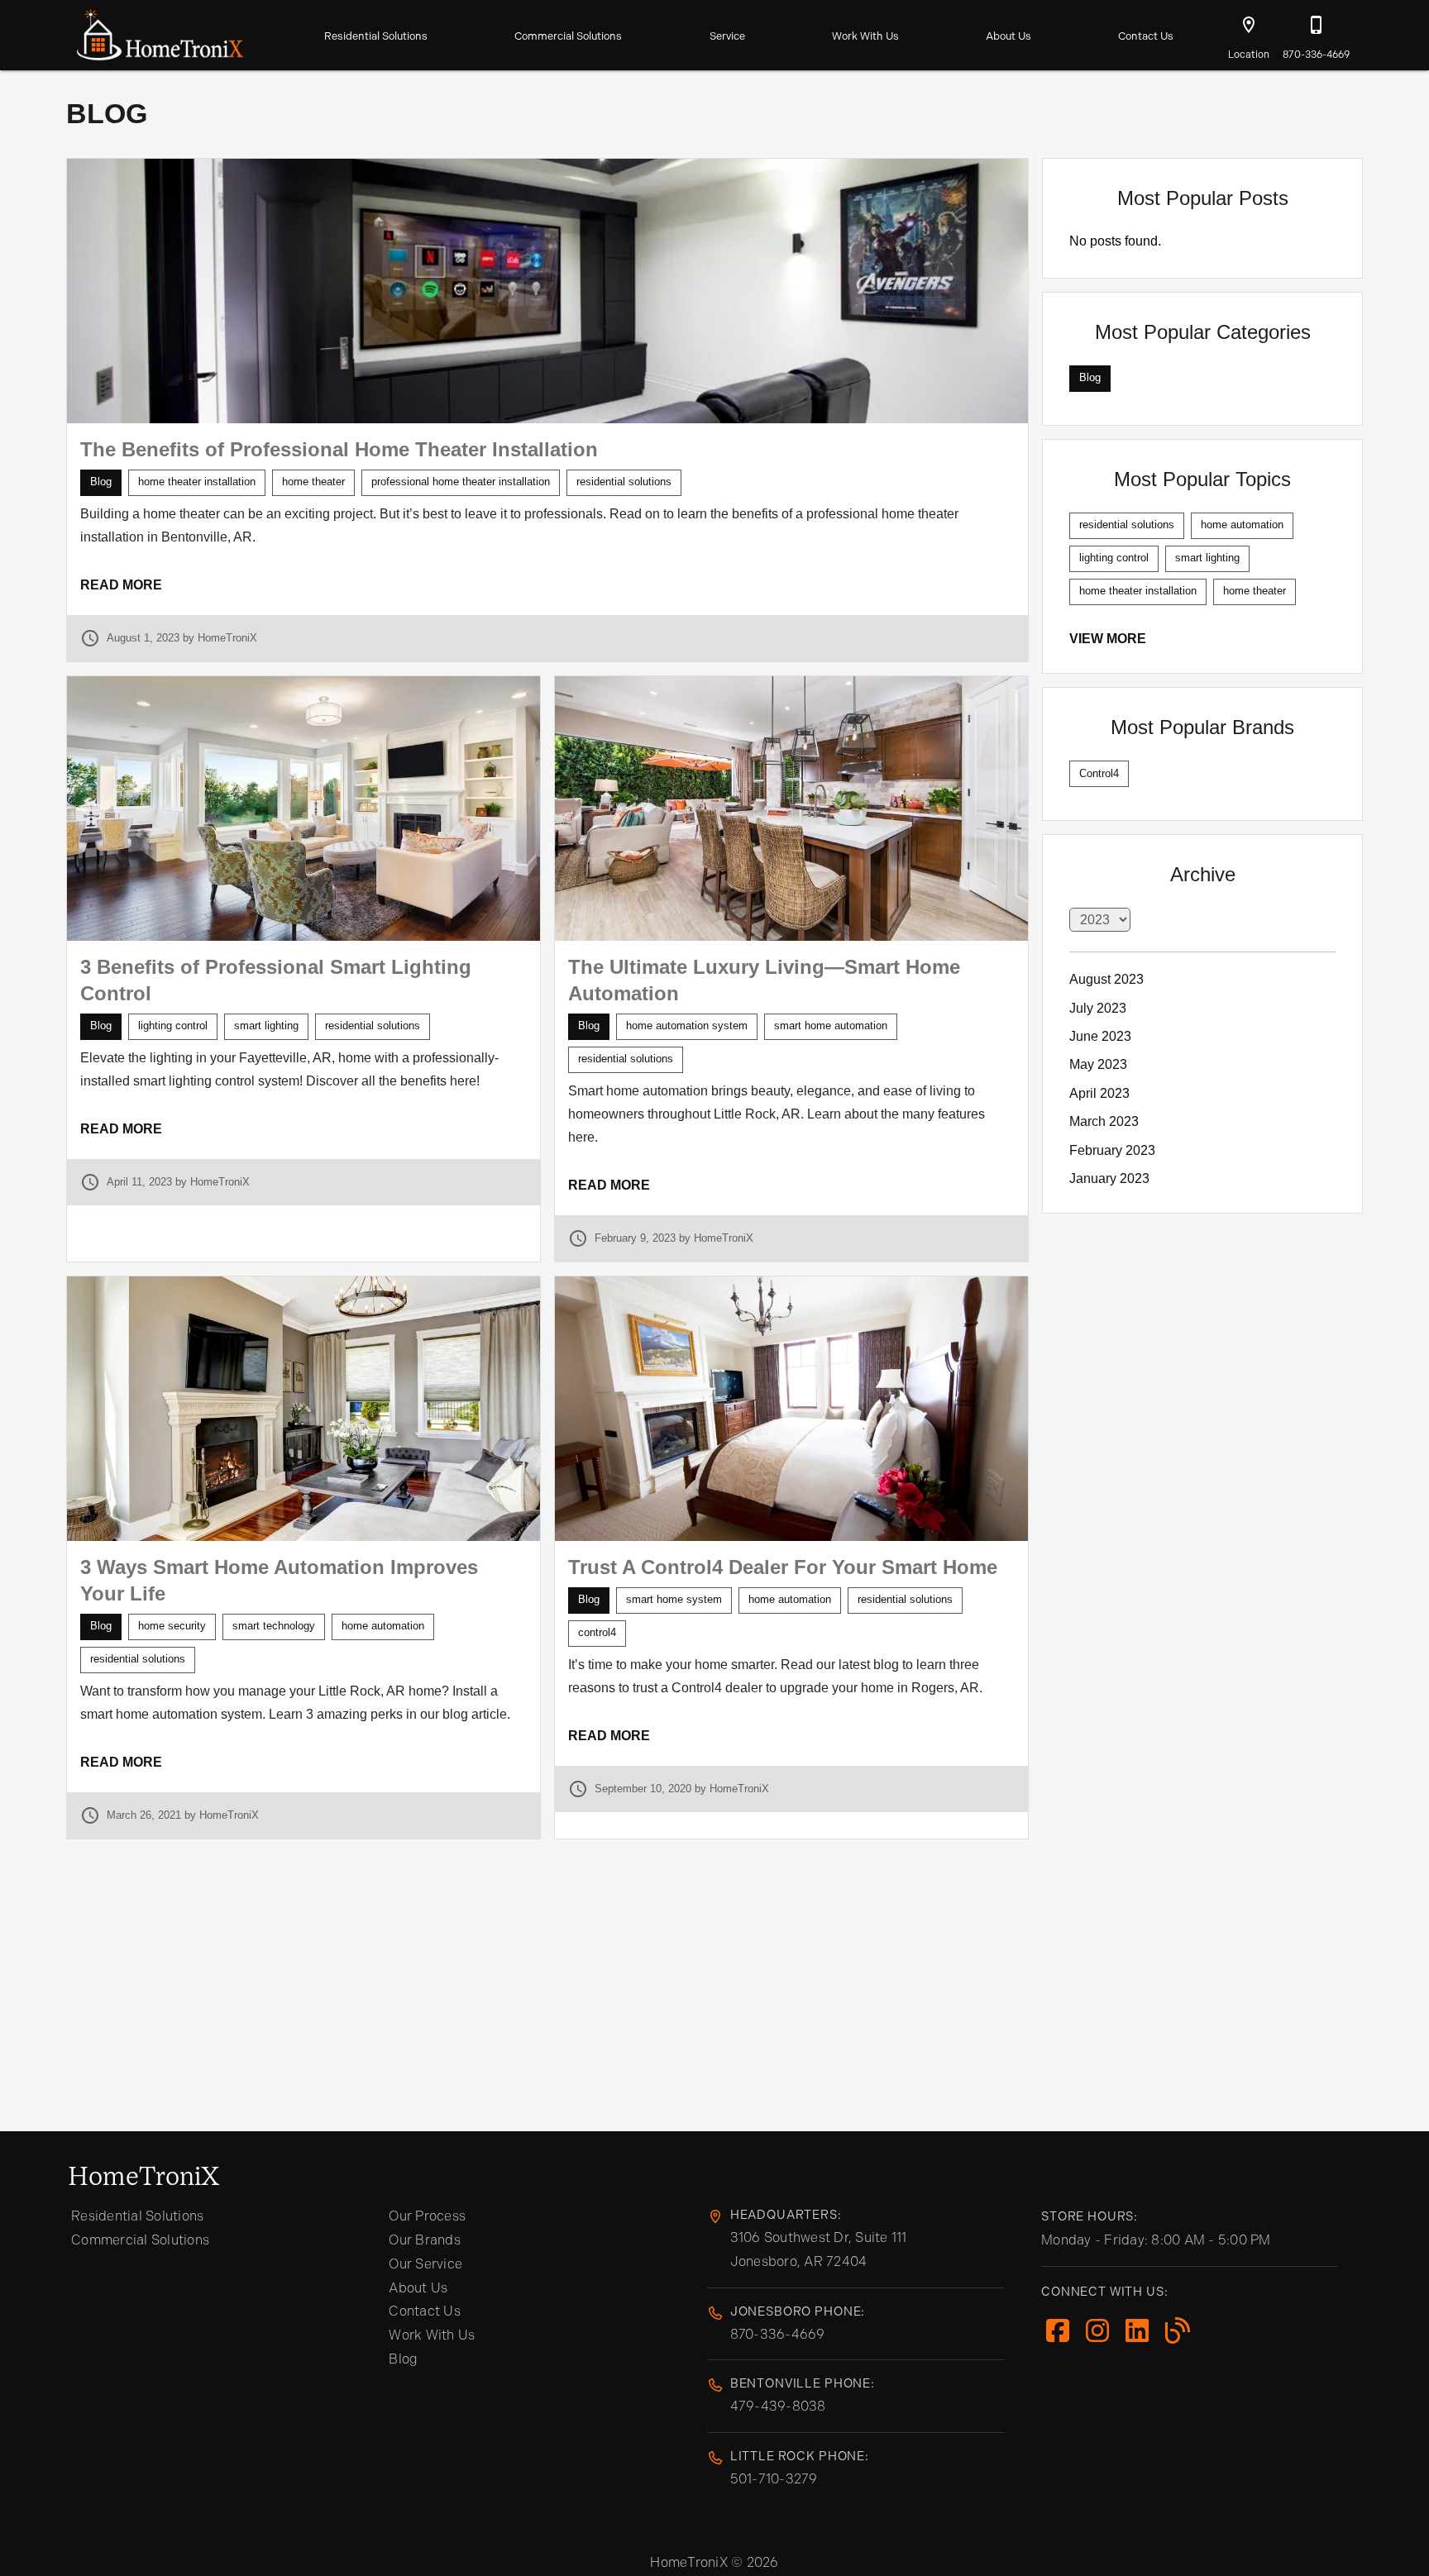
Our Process (427, 2216)
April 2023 (1099, 1093)
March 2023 (1104, 1121)
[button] (1249, 25)
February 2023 (1112, 1150)
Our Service (425, 2264)
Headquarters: (786, 2215)
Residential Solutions (376, 36)
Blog (403, 2359)
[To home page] (160, 31)
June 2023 (1100, 1036)
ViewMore (1108, 639)
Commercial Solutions (568, 36)
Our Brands (425, 2240)
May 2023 (1098, 1064)
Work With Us (865, 36)
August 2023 (1106, 979)
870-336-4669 (778, 2334)
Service (727, 36)
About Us (1008, 36)
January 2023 (1109, 1178)
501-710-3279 (774, 2479)
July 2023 (1098, 1008)
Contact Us (1146, 36)
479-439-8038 (778, 2406)
